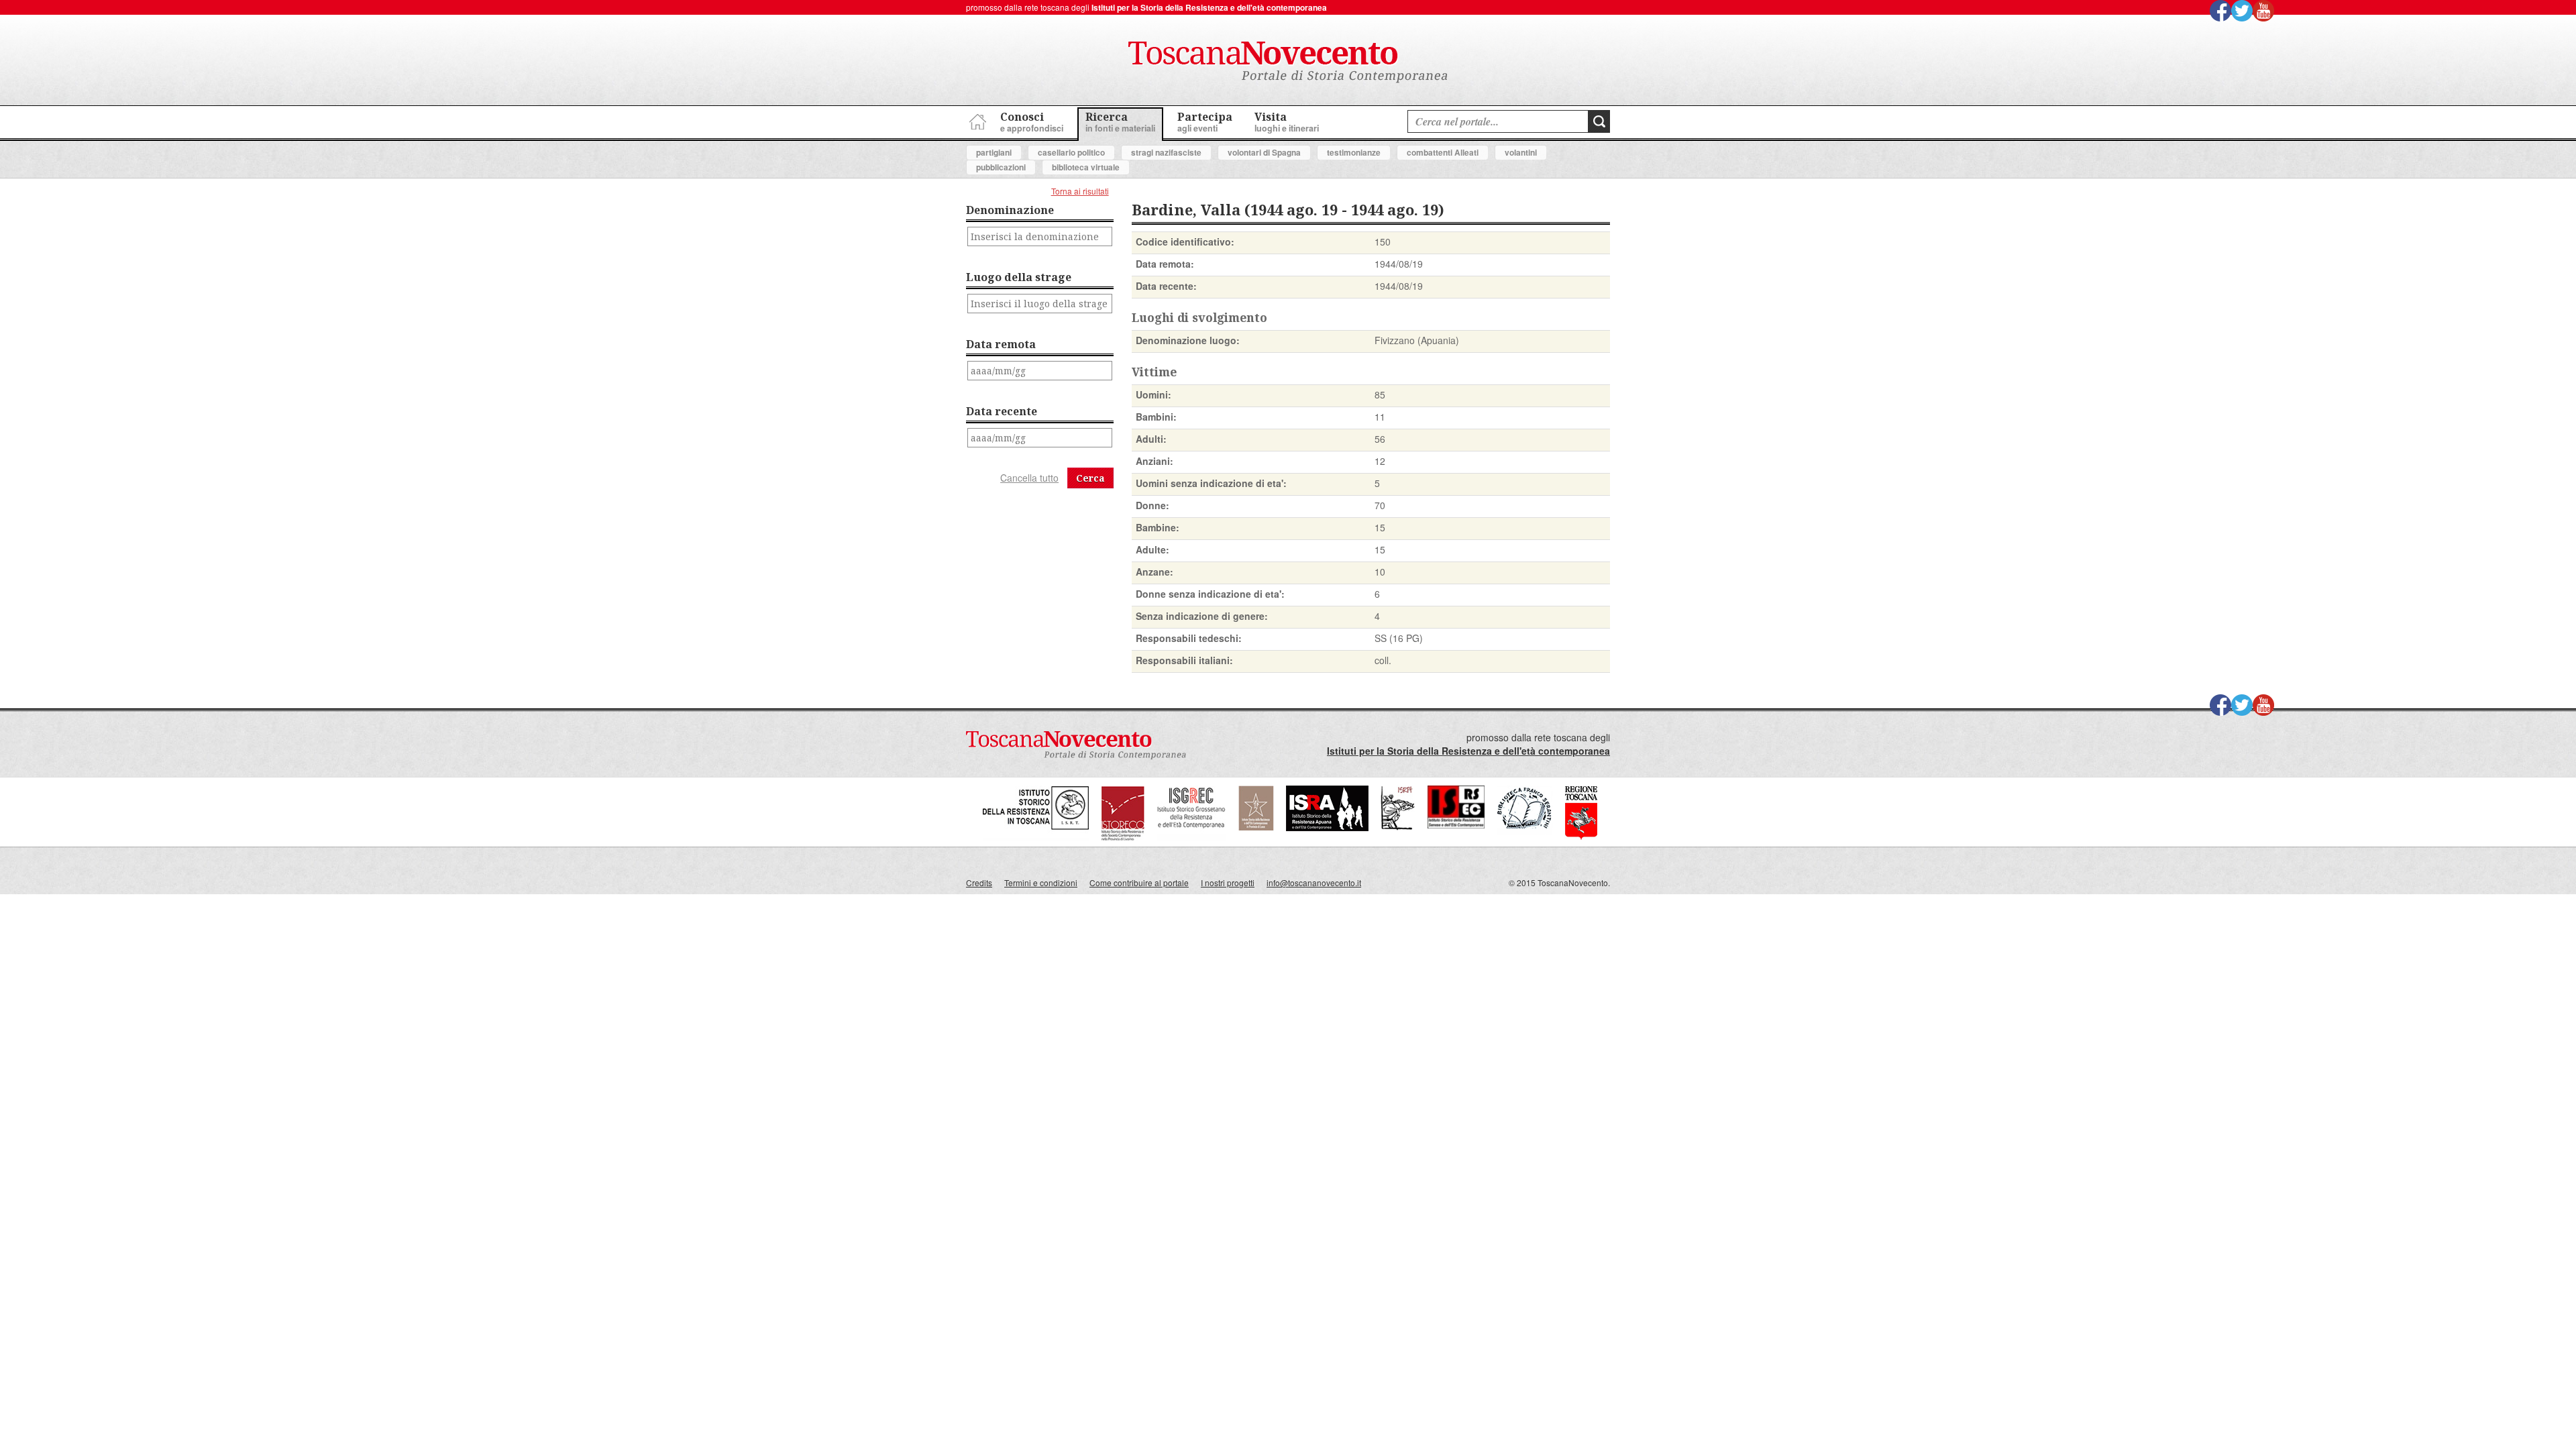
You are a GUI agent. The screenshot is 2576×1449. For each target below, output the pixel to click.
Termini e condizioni (1041, 882)
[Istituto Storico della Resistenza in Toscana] (1036, 838)
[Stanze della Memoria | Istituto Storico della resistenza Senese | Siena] (1456, 825)
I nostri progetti (1228, 882)
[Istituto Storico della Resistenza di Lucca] (1256, 827)
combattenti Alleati (1443, 152)
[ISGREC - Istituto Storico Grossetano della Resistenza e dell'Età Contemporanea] (1191, 838)
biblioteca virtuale (1086, 167)
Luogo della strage (1019, 277)
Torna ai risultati (1080, 191)
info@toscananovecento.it (1314, 882)
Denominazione (1010, 210)
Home (976, 120)
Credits (979, 882)
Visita (1287, 122)
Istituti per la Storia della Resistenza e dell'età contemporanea (1209, 7)
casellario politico (1071, 152)
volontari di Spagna (1264, 152)
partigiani (994, 152)
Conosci (1032, 122)
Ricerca (1120, 122)
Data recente (1002, 411)
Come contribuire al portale (1139, 882)
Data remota (1001, 344)
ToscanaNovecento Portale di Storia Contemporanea (1288, 62)
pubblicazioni (1001, 167)
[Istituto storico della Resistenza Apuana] (1327, 827)
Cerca (1090, 478)
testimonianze (1354, 152)
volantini (1521, 152)
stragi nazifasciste (1166, 152)
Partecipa (1205, 122)
